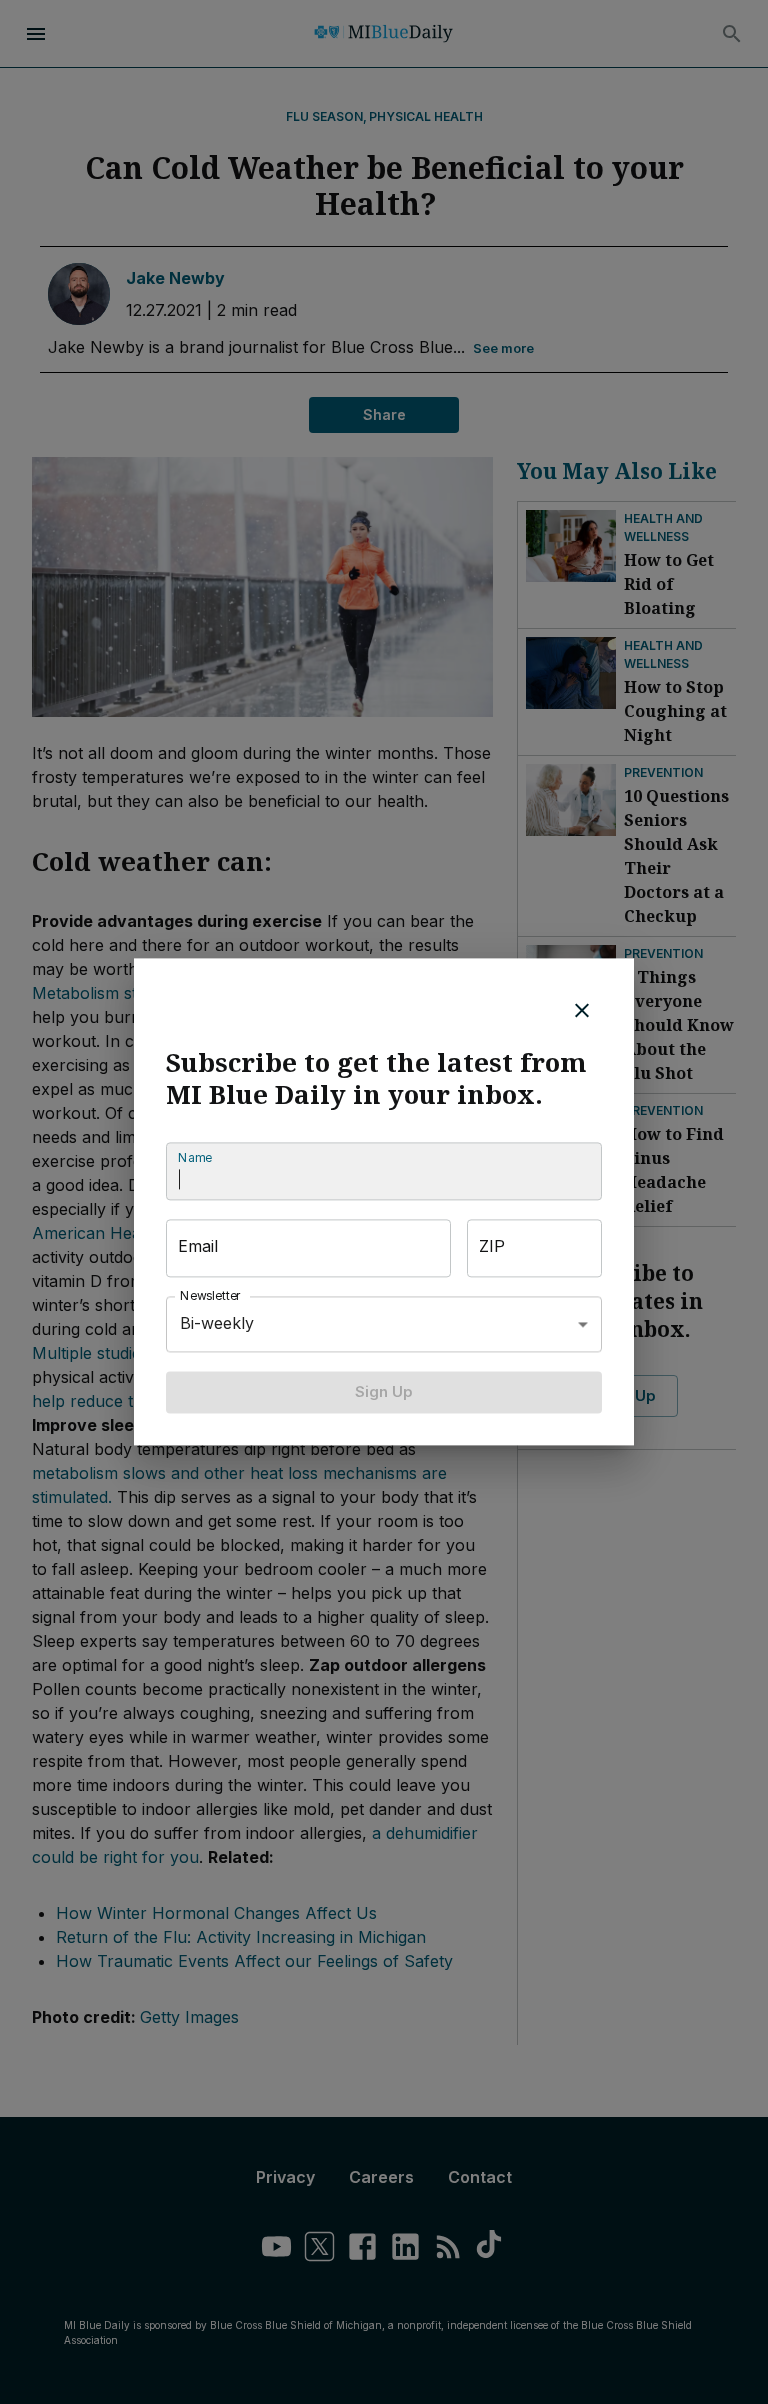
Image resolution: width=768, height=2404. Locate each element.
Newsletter (211, 1295)
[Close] (582, 1010)
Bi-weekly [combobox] (217, 1324)
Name (195, 1157)
